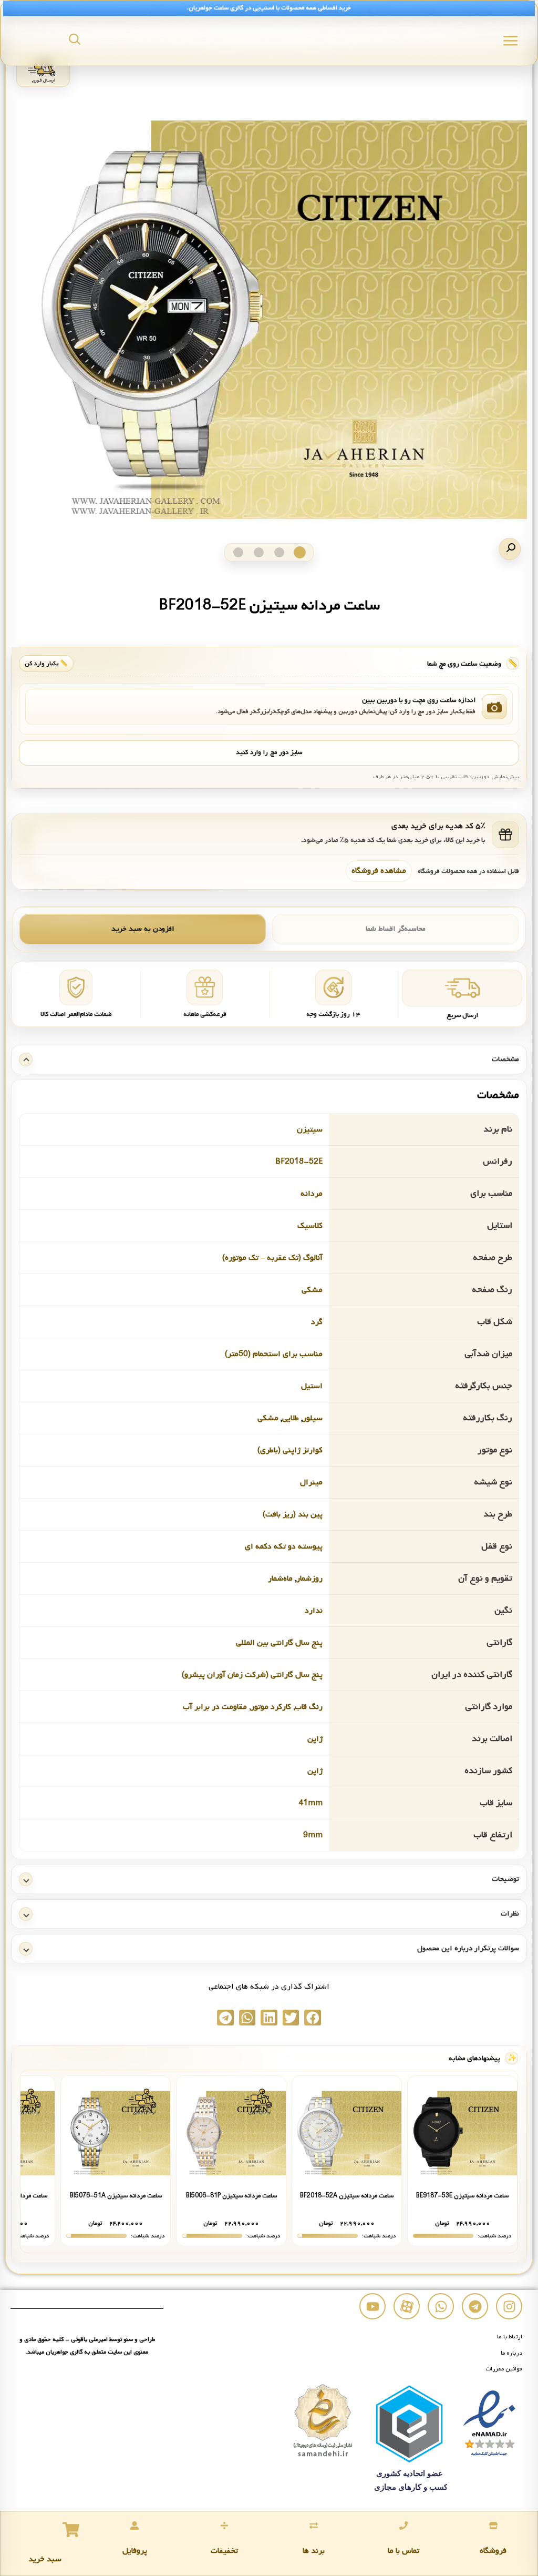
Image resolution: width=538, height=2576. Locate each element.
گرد (317, 1322)
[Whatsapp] (441, 2306)
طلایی (291, 1418)
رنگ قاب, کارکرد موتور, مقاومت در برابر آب (253, 1707)
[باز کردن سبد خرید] (71, 2530)
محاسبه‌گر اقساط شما (396, 929)
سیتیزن (310, 1129)
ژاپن (315, 1739)
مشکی (312, 1290)
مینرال (311, 1482)
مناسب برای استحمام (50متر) (274, 1354)
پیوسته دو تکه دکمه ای (284, 1546)
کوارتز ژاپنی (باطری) (290, 1450)
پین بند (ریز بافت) (293, 1514)
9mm (313, 1835)
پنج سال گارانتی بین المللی (279, 1643)
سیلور (313, 1418)
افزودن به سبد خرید (143, 929)
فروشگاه (493, 2551)
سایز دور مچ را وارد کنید (269, 752)
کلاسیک (310, 1226)
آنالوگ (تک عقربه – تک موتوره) (272, 1258)
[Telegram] (475, 2306)
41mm (311, 1803)
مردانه (312, 1194)
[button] (510, 549)
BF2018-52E (299, 1162)
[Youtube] (373, 2306)
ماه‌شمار (280, 1579)
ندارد (314, 1611)
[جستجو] (75, 39)
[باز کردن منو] (510, 41)
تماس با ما (403, 2551)
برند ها (314, 2551)
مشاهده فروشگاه (379, 871)
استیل (312, 1386)
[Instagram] (509, 2306)
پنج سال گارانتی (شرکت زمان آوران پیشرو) (252, 1675)
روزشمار (309, 1579)
